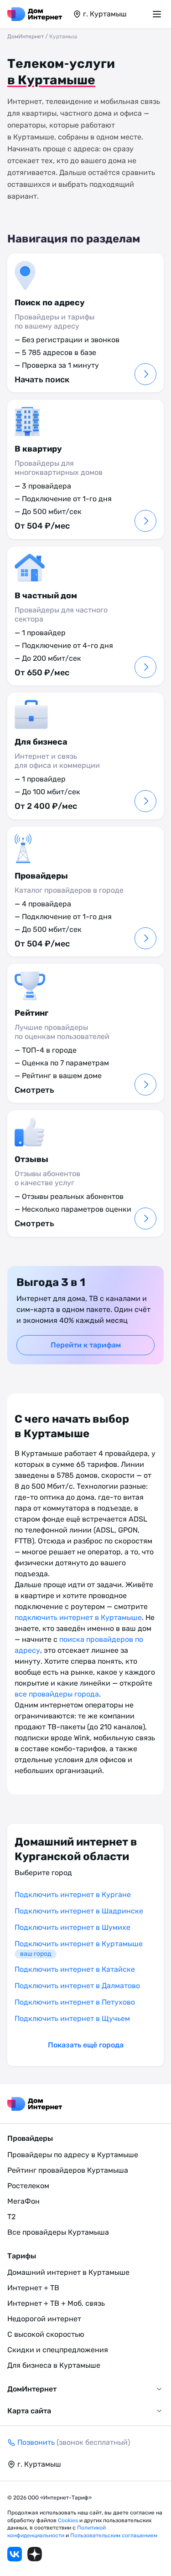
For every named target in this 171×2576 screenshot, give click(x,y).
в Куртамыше (51, 80)
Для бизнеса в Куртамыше (54, 2365)
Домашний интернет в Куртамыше (68, 2272)
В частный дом (46, 596)
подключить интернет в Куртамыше (78, 1617)
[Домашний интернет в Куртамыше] (35, 14)
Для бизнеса (41, 742)
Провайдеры (41, 876)
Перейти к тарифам (86, 1345)
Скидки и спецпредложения (58, 2350)
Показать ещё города (86, 2045)
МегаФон (23, 2201)
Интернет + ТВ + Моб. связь (56, 2303)
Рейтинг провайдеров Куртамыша (68, 2170)
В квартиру (38, 449)
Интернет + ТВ (33, 2288)
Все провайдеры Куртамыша (58, 2232)
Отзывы (31, 1159)
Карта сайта (29, 2411)
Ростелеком (28, 2186)
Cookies (69, 2520)
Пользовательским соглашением (114, 2535)
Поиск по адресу (50, 303)
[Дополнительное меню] (158, 14)
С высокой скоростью (46, 2334)
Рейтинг (31, 1013)
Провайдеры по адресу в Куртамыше (73, 2155)
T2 (11, 2217)
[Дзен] (35, 2554)
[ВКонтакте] (15, 2554)
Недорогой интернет (44, 2319)
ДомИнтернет (26, 36)
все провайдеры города (57, 1694)
